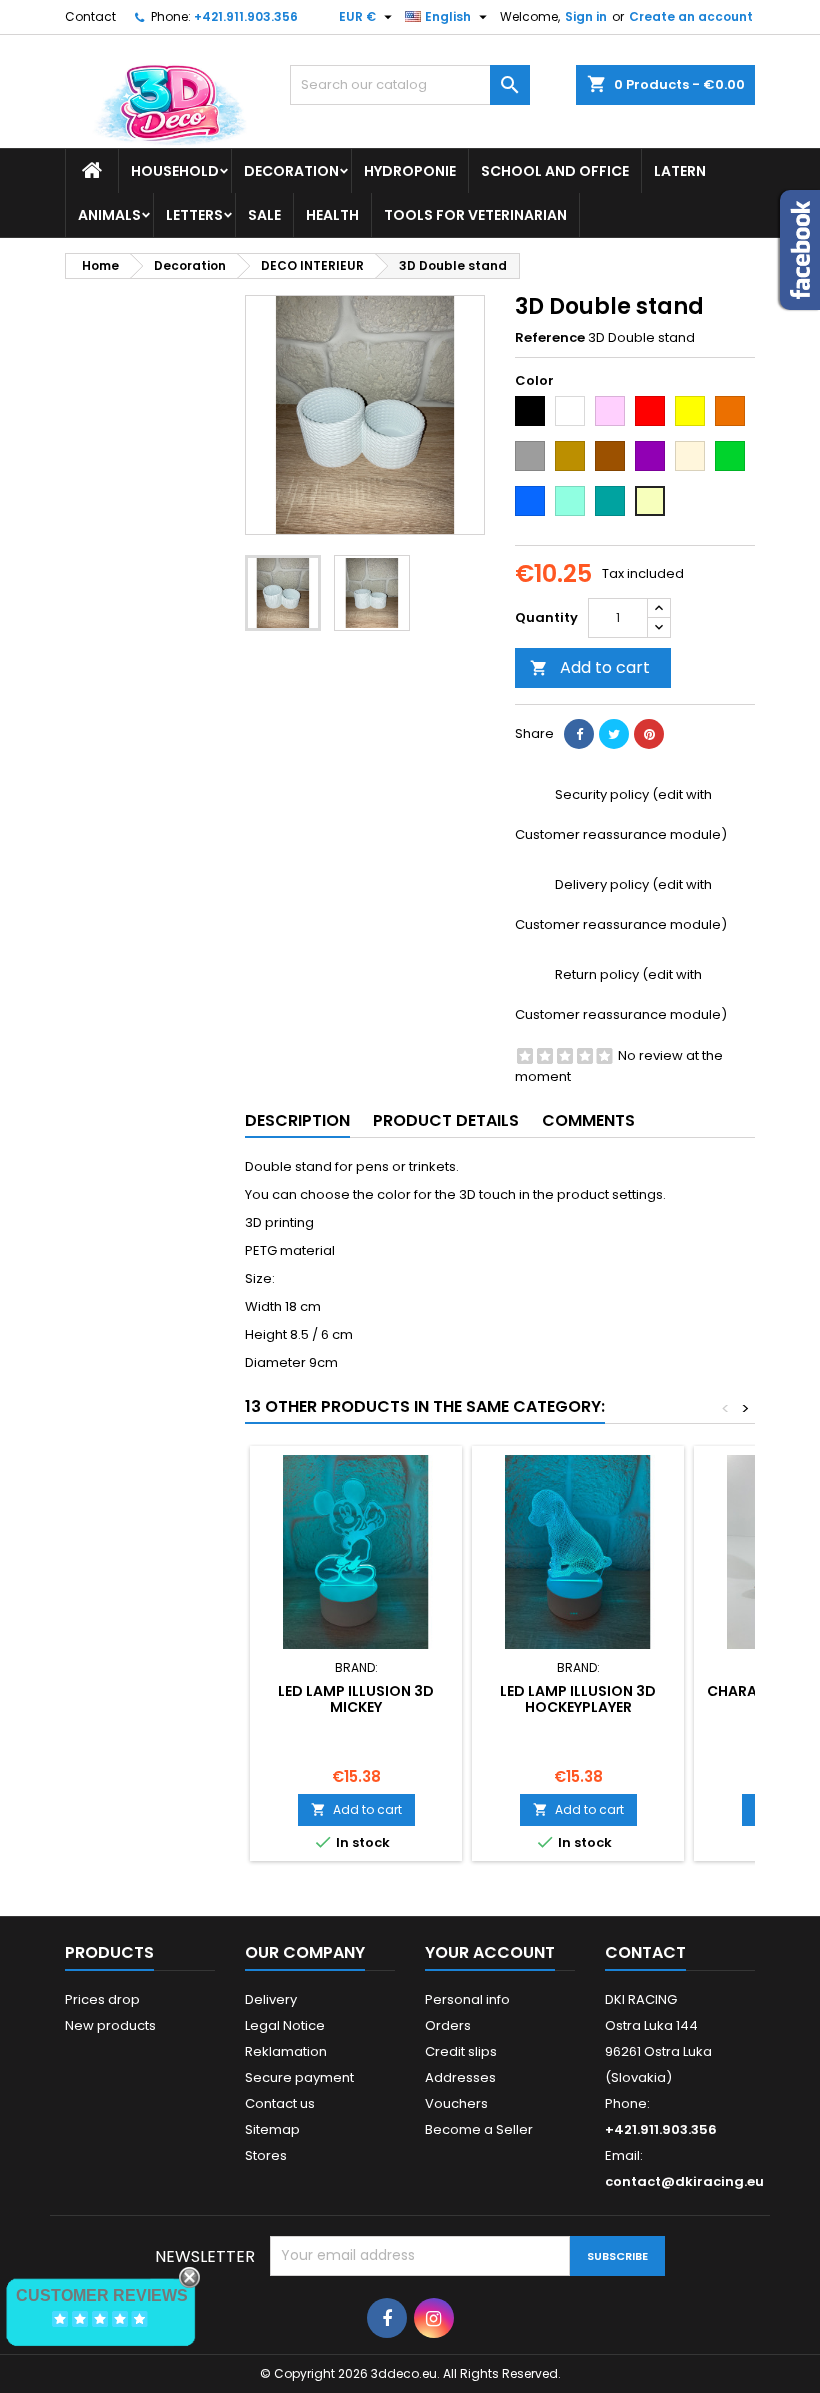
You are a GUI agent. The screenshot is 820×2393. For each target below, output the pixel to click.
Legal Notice (285, 2025)
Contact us (280, 2103)
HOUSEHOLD (175, 171)
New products (110, 2025)
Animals (109, 215)
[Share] (579, 734)
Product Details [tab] (446, 1120)
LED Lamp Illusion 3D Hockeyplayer (578, 1699)
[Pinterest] (649, 734)
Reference (550, 338)
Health (332, 215)
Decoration (291, 171)
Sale (264, 215)
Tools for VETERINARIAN (475, 215)
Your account (490, 1952)
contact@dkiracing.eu (684, 2181)
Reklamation (286, 2051)
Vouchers (456, 2103)
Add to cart (590, 667)
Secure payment (299, 2077)
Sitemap (272, 2129)
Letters (194, 215)
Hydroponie (410, 171)
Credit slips (461, 2051)
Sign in (586, 16)
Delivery (271, 1999)
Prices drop (102, 1999)
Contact (90, 16)
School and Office (555, 171)
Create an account (691, 16)
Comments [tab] (588, 1120)
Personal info (467, 1999)
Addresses (460, 2077)
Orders (448, 2025)
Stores (266, 2155)
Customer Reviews (102, 2295)
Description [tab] (297, 1120)
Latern (680, 171)
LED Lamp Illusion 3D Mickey (356, 1699)
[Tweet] (614, 734)
